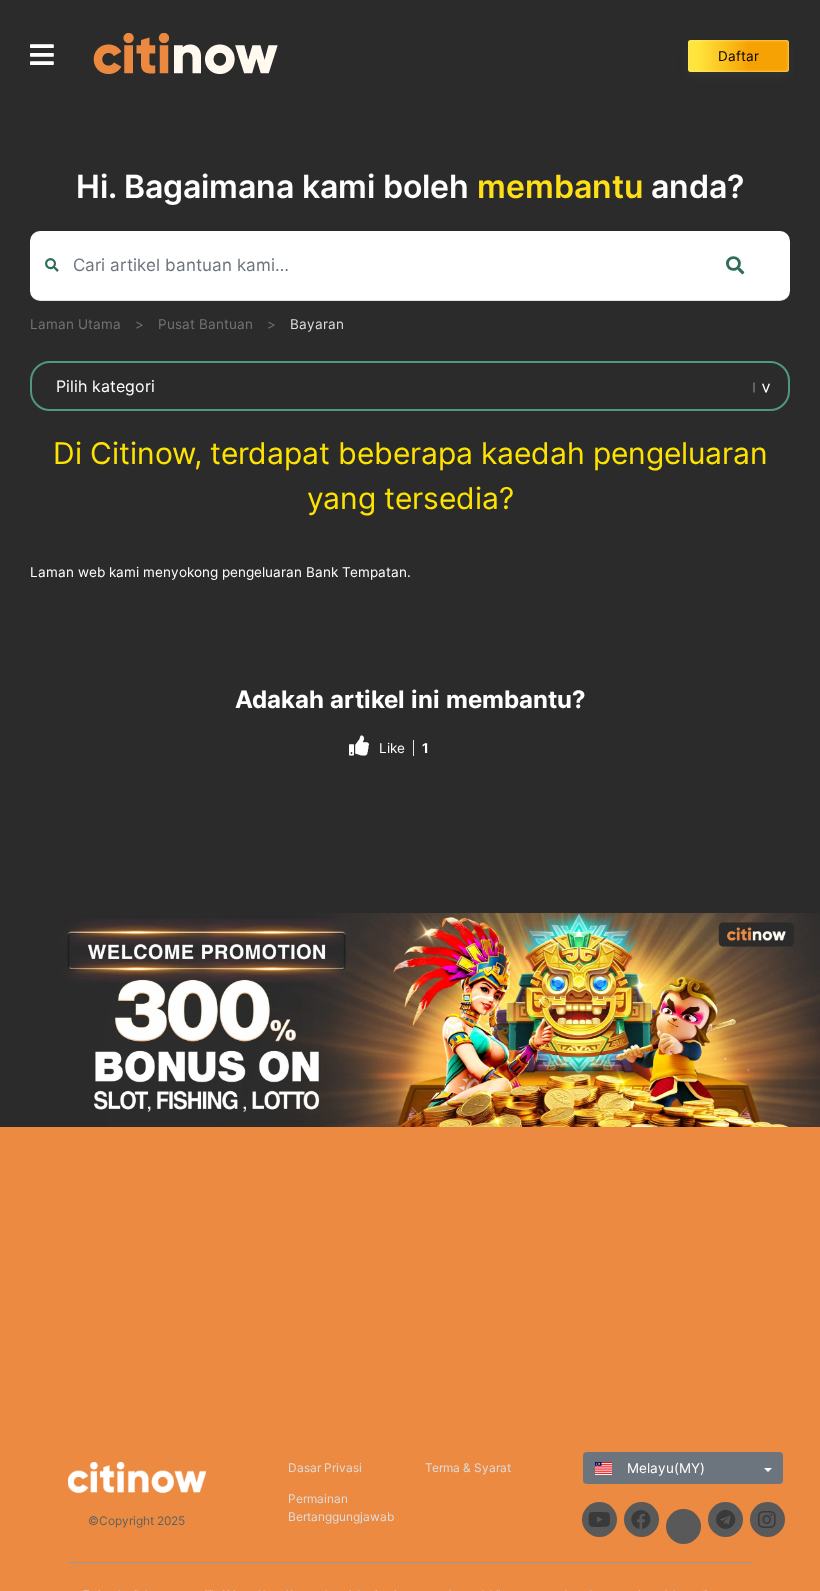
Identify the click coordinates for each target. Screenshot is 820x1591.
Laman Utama (75, 324)
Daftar (738, 56)
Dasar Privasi (325, 1467)
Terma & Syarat (468, 1467)
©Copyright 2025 (136, 1520)
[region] (410, 1020)
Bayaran (317, 324)
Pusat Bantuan (205, 324)
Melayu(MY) (664, 1468)
